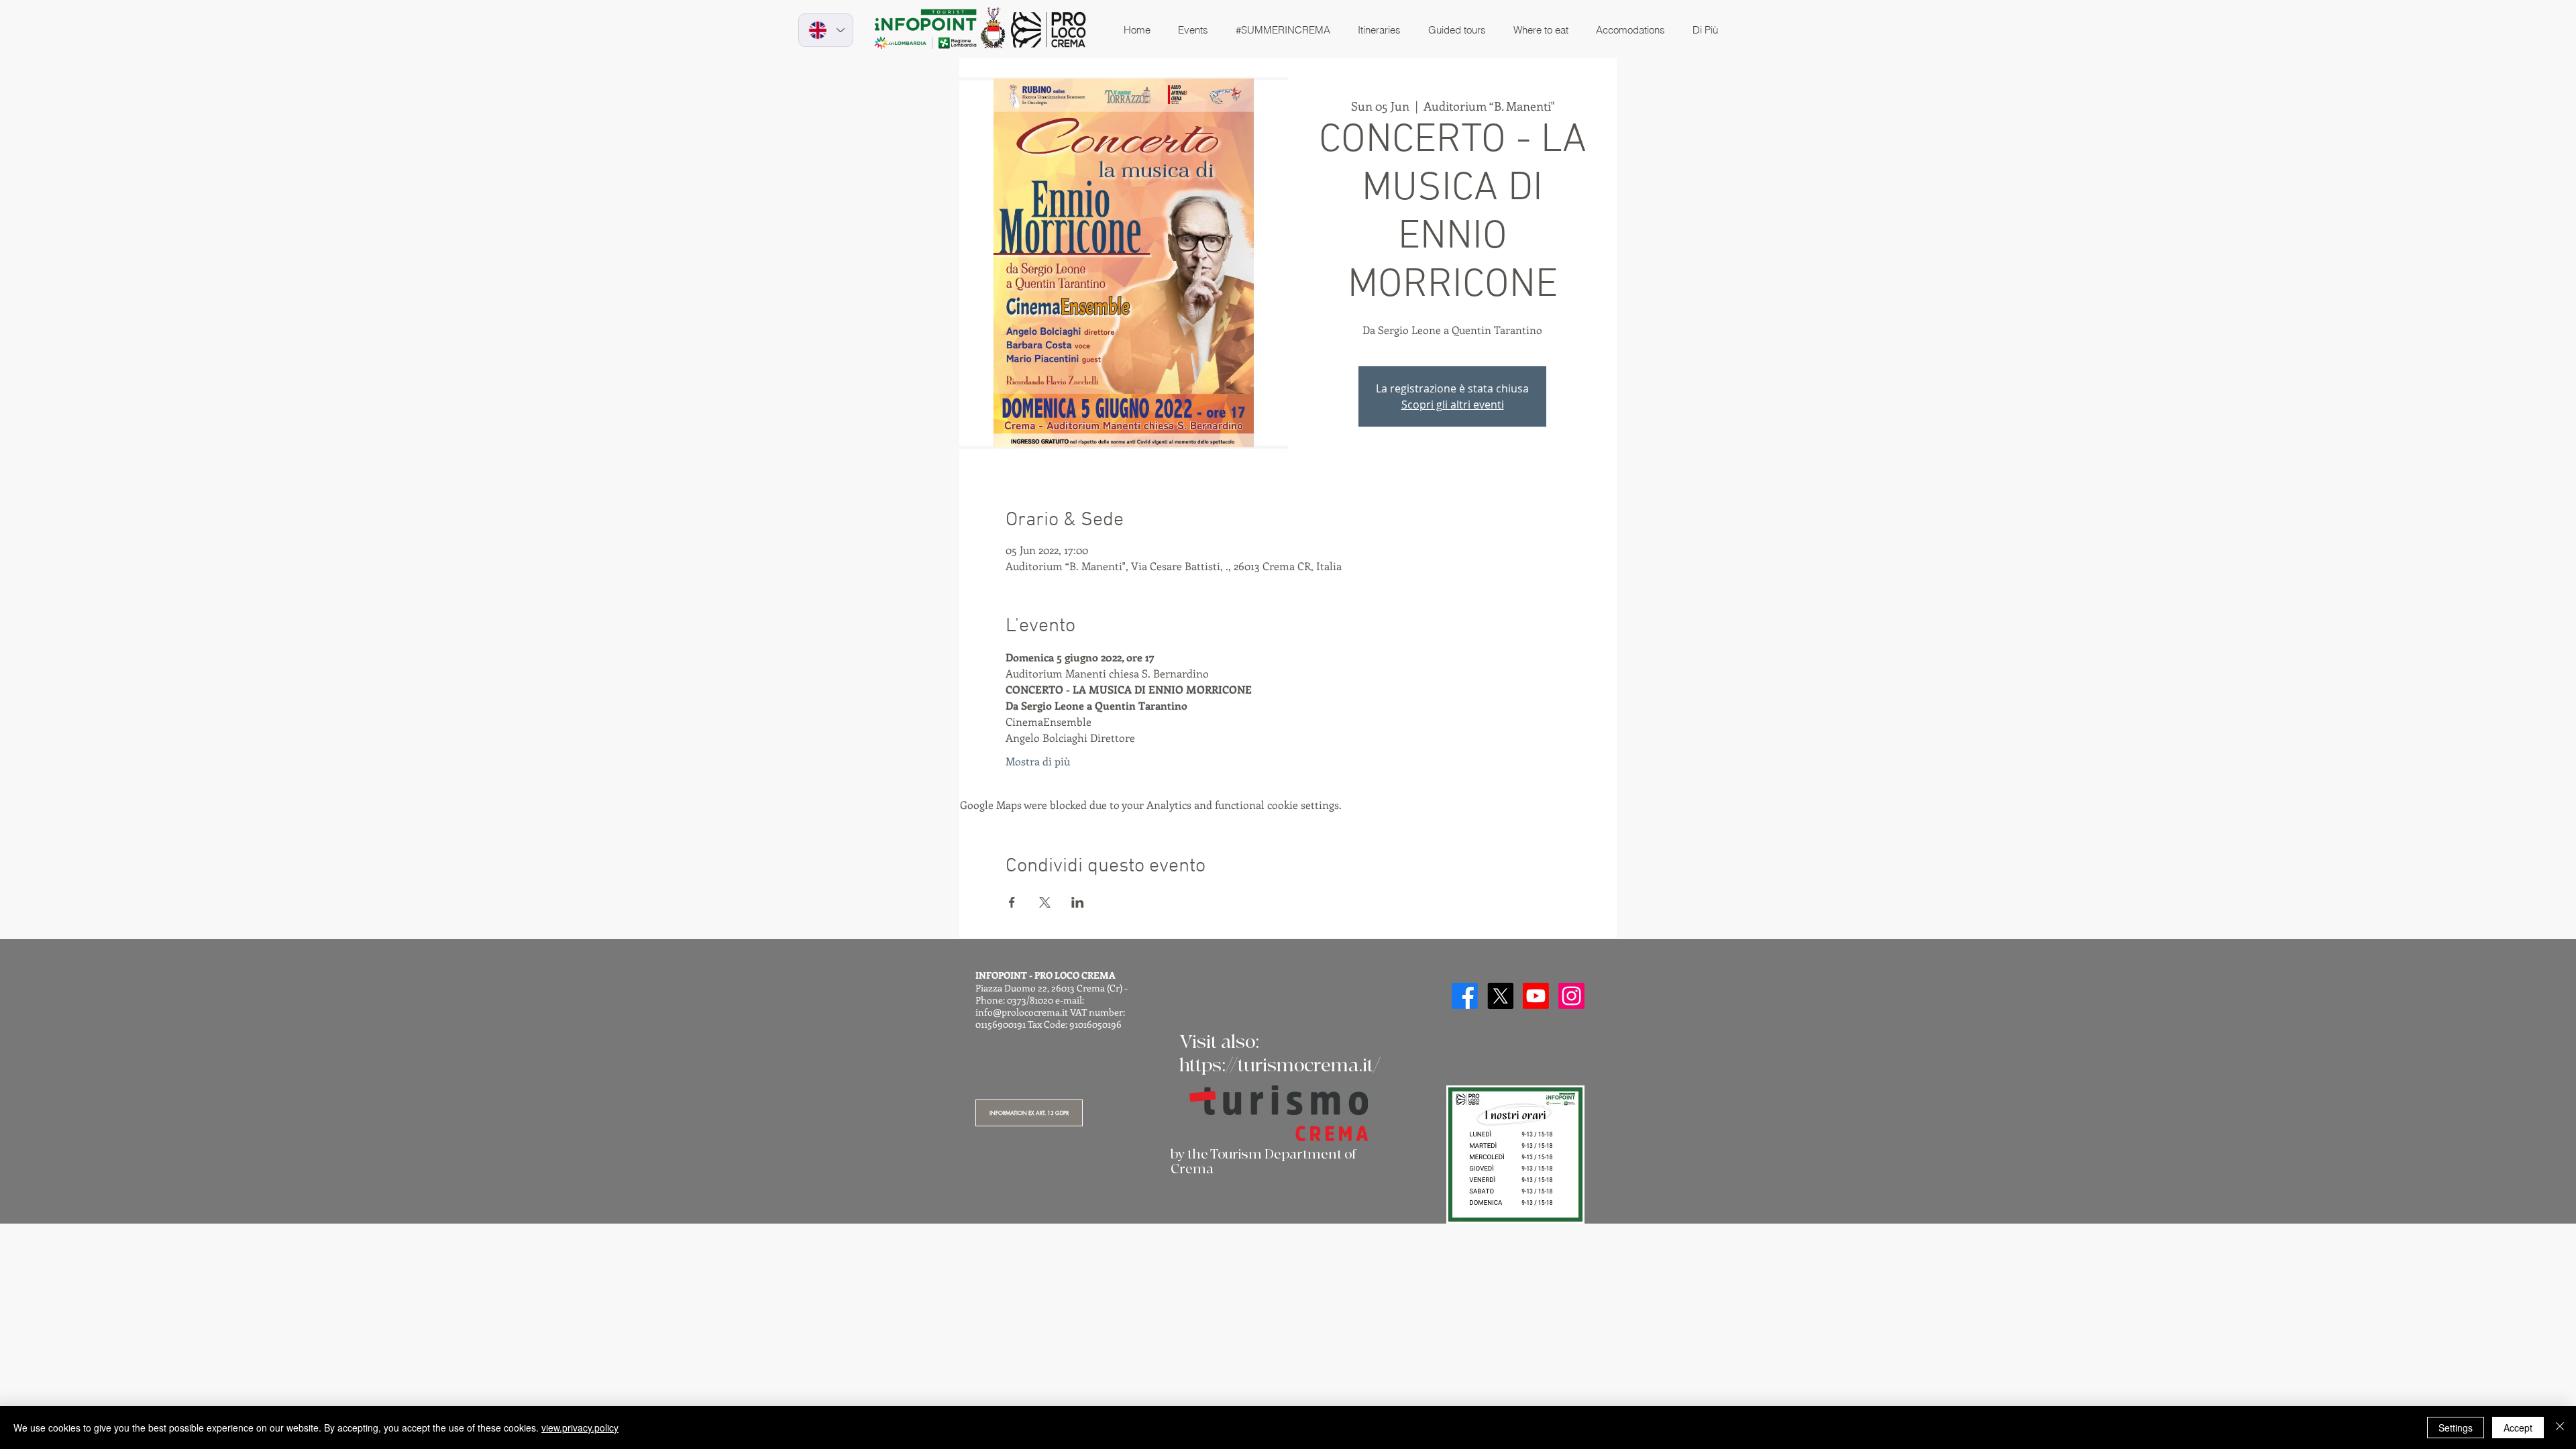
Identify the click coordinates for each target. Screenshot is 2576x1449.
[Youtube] (1536, 996)
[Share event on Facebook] (1012, 902)
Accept (2518, 1428)
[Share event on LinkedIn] (1078, 902)
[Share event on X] (1045, 902)
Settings (2456, 1428)
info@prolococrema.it (1022, 1012)
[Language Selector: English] (826, 30)
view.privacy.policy (580, 1428)
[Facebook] (1465, 996)
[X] (1500, 996)
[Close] (2560, 1428)
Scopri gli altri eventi (1453, 405)
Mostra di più (1038, 761)
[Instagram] (1571, 996)
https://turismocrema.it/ (1280, 1066)
